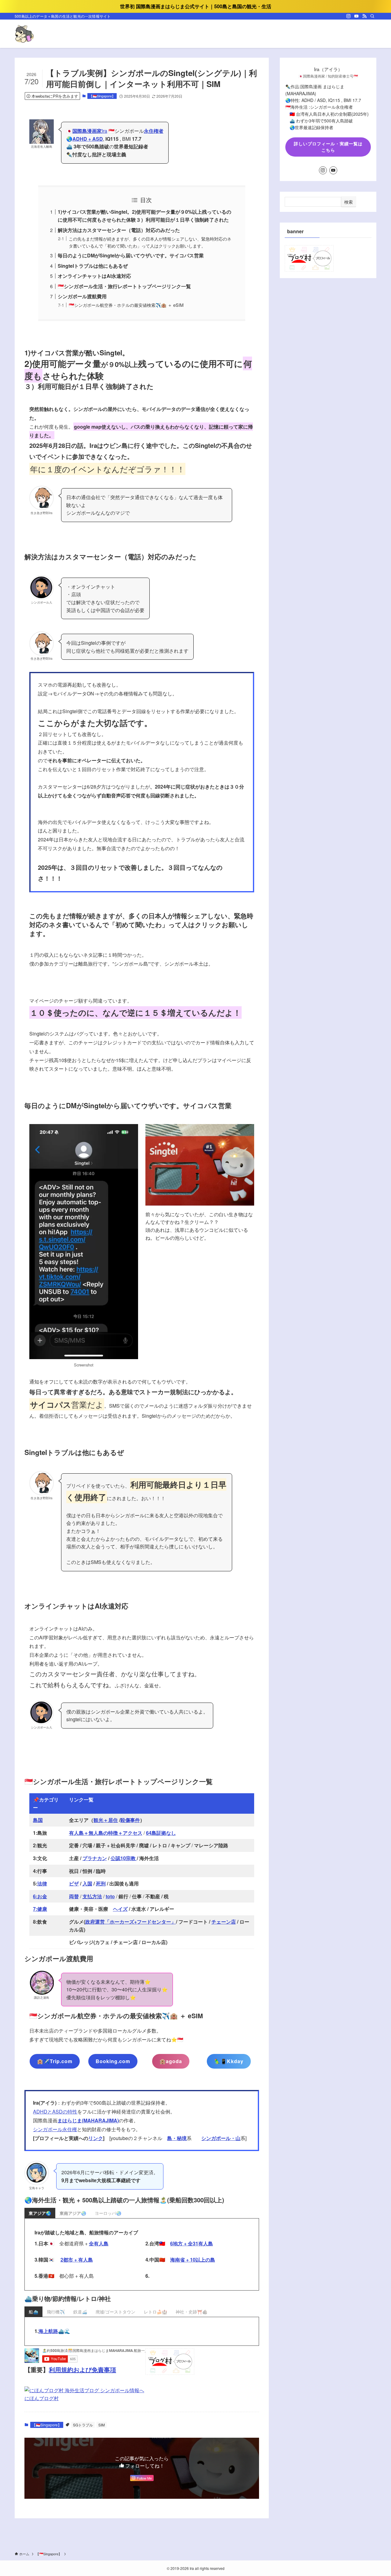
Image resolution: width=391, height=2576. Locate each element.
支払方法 (92, 1896)
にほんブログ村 (42, 2398)
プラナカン (95, 1858)
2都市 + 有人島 (77, 2260)
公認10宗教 (124, 1858)
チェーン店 (224, 1922)
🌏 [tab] (40, 2213)
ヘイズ (120, 1909)
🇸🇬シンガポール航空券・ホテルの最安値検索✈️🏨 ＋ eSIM (126, 305)
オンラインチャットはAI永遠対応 (94, 276)
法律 (42, 1883)
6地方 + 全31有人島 (192, 2243)
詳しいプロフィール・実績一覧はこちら (328, 147)
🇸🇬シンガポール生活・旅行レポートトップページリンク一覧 (124, 286)
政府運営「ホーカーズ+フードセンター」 (131, 1922)
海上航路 (48, 2331)
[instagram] (349, 16)
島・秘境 (177, 2138)
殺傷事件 (130, 1820)
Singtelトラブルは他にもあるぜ (93, 266)
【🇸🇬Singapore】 (102, 96)
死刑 (101, 1883)
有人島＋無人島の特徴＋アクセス (106, 1833)
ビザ (74, 1883)
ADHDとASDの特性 (55, 2112)
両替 (74, 1896)
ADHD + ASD (88, 139)
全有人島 (99, 2243)
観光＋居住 (106, 1820)
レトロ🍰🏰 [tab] (155, 2312)
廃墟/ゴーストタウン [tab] (115, 2312)
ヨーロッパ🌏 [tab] (108, 2213)
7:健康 (40, 1909)
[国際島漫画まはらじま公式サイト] (24, 34)
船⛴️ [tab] (33, 2312)
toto (110, 1896)
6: (35, 1896)
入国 (87, 1883)
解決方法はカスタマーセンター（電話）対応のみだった (119, 230)
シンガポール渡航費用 (82, 296)
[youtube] (356, 16)
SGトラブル (83, 2425)
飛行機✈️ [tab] (56, 2312)
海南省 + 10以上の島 (193, 2260)
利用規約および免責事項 (82, 2369)
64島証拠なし (161, 1833)
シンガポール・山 (221, 2138)
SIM (102, 2425)
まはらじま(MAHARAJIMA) (88, 2120)
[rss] (364, 16)
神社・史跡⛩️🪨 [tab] (192, 2312)
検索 (349, 202)
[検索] (372, 16)
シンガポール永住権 (55, 2129)
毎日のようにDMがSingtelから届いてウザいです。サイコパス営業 (131, 255)
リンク (96, 2138)
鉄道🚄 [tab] (80, 2312)
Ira (90, 131)
